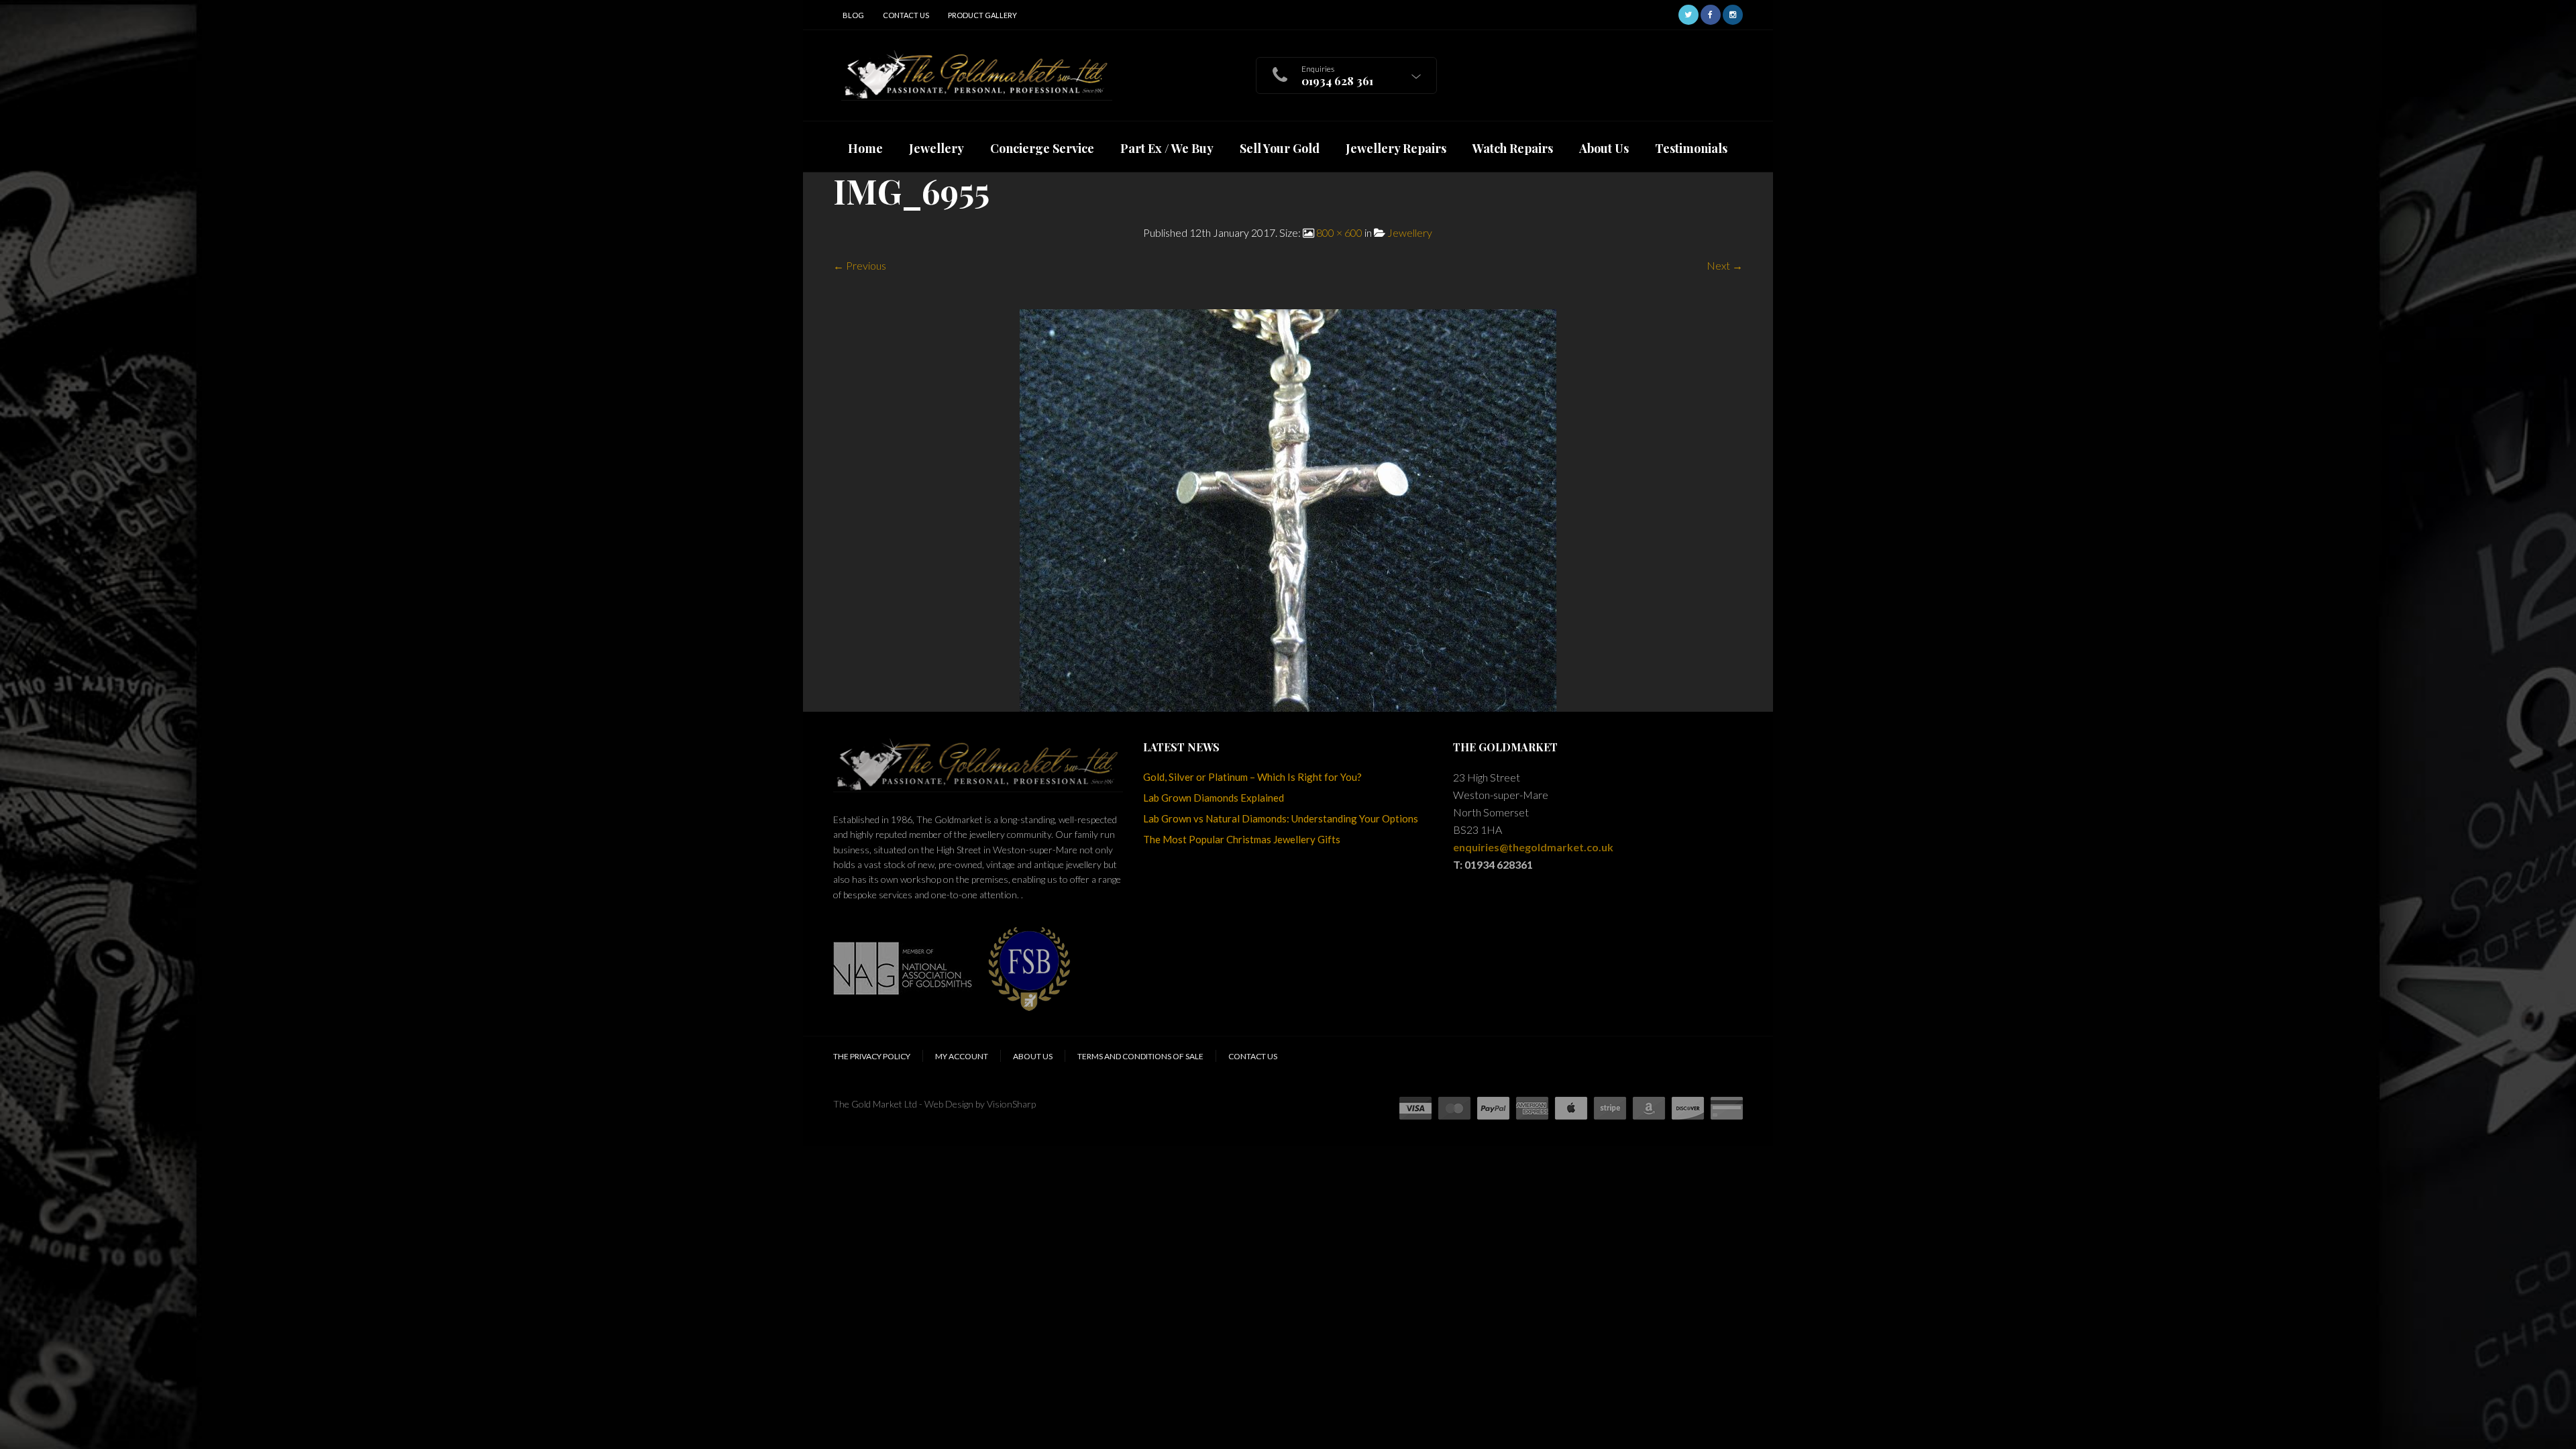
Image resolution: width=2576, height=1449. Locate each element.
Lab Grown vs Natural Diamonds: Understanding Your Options (1281, 818)
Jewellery (1410, 232)
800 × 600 (1339, 232)
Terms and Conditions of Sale (1140, 1056)
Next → (1725, 265)
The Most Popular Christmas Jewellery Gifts (1242, 839)
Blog (853, 15)
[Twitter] (1688, 13)
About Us (1033, 1056)
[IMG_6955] (1288, 509)
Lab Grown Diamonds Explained (1214, 798)
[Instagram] (1733, 13)
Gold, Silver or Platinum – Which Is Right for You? (1252, 777)
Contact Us (906, 15)
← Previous (860, 265)
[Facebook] (1711, 13)
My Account (962, 1056)
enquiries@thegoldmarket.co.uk (1533, 847)
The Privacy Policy (872, 1056)
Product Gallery (982, 15)
